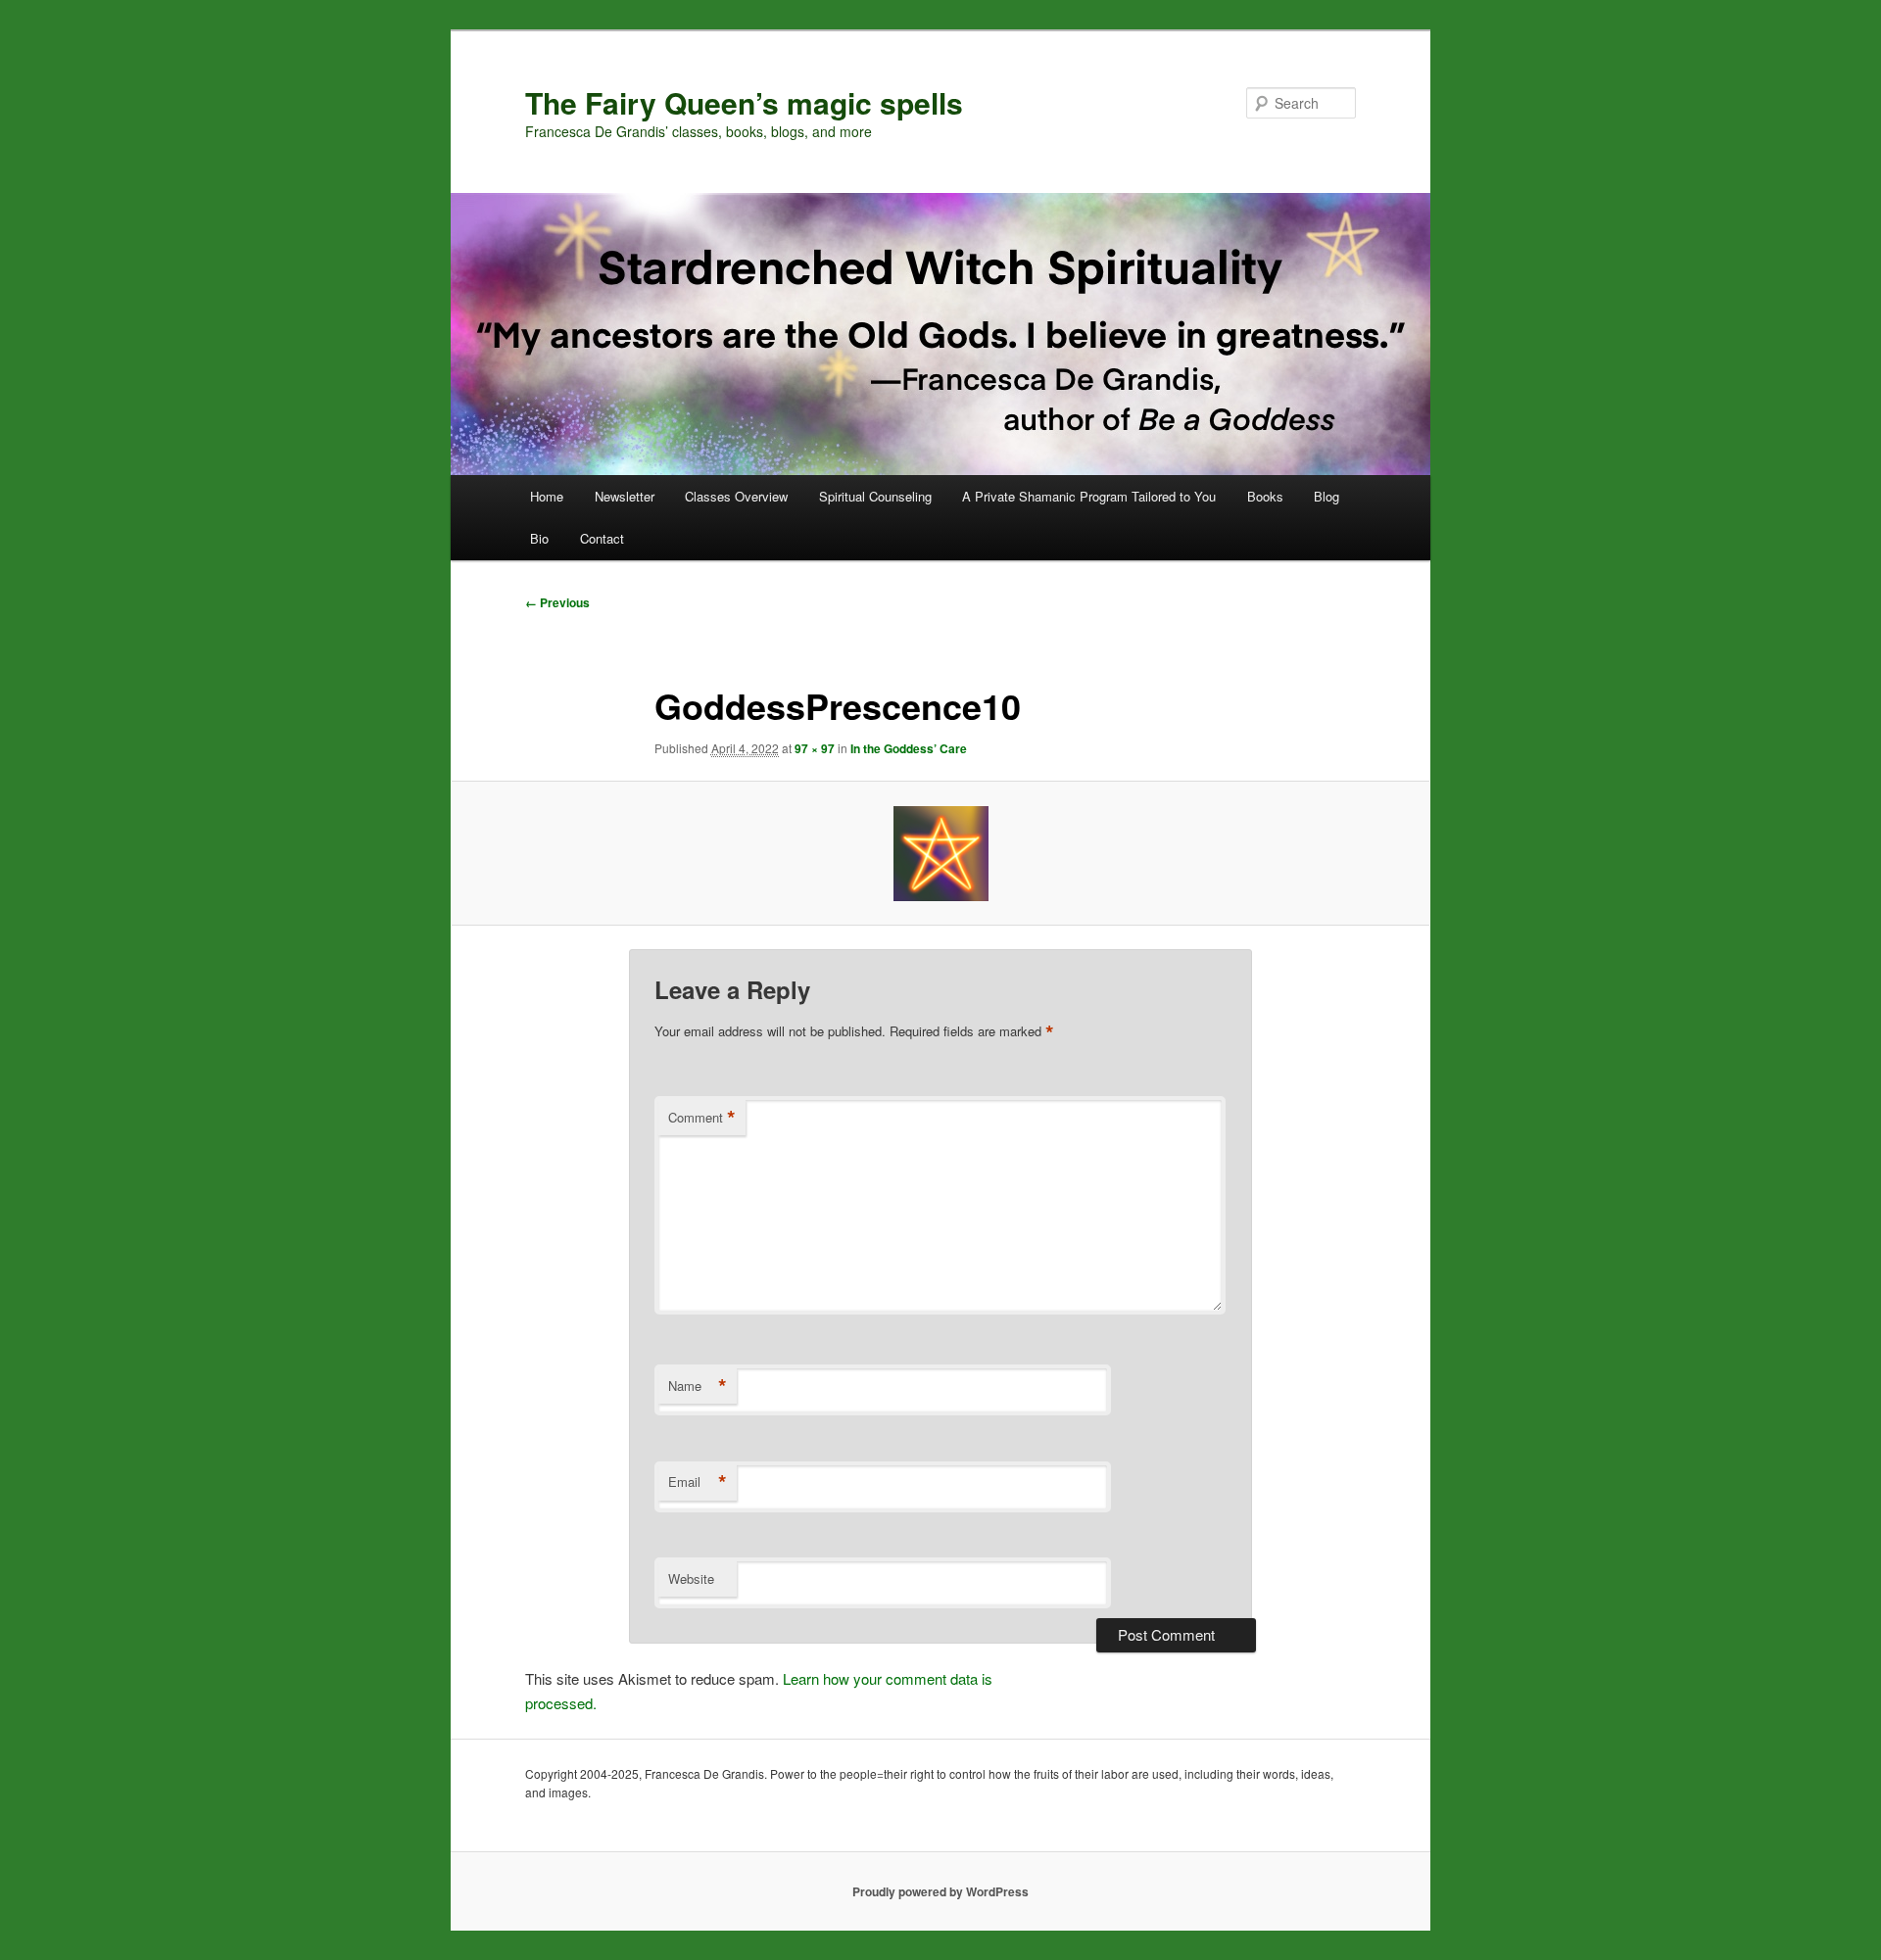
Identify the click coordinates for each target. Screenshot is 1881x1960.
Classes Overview (736, 496)
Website (691, 1578)
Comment (702, 1118)
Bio (539, 538)
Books (1265, 496)
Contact (602, 538)
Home (547, 496)
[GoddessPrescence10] (940, 854)
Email (698, 1482)
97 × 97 (815, 748)
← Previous (557, 602)
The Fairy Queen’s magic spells (744, 102)
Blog (1326, 496)
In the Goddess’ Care (909, 748)
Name (698, 1386)
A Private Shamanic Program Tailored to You (1089, 496)
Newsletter (625, 496)
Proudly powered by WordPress (940, 1891)
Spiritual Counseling (875, 496)
